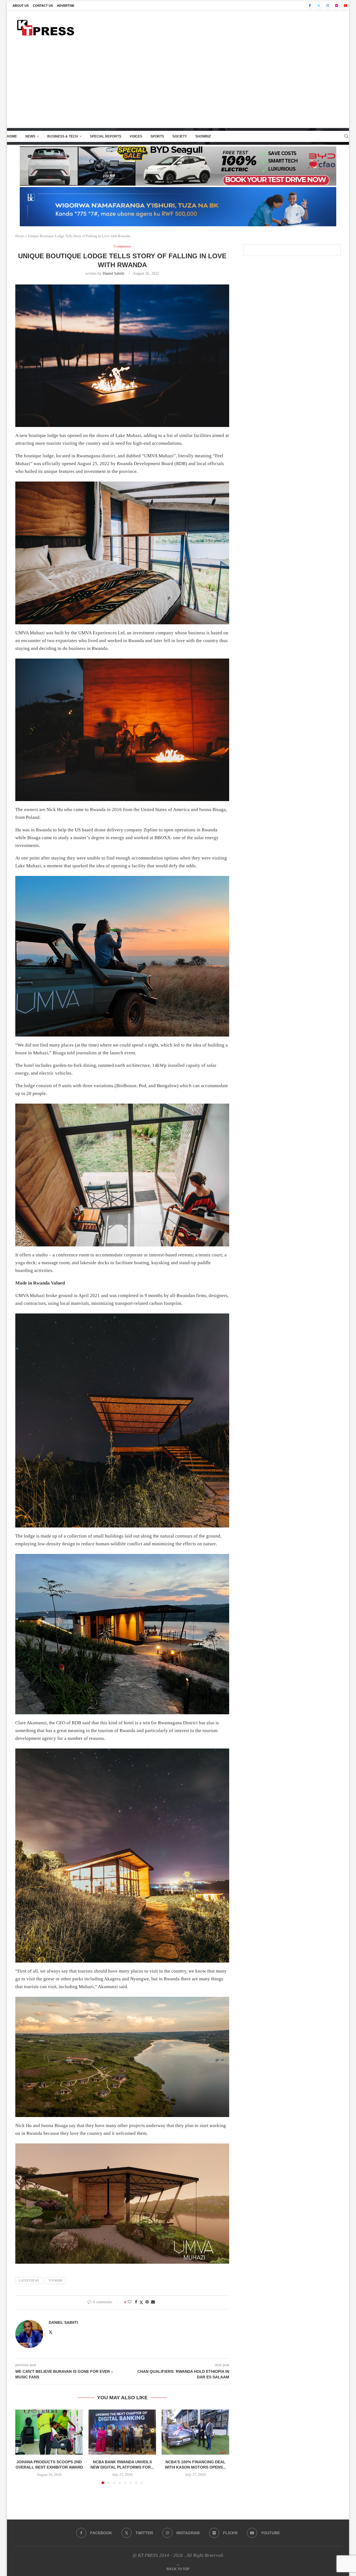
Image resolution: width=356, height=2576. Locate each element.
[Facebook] (310, 6)
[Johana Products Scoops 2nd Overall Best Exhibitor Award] (49, 2432)
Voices (136, 136)
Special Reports (106, 136)
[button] (23, 2447)
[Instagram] (328, 6)
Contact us (43, 6)
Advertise (66, 6)
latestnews (29, 2280)
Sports (157, 136)
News (30, 136)
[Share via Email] (153, 2302)
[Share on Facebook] (136, 2302)
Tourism (55, 2280)
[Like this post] (130, 2302)
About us (21, 6)
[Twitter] (319, 6)
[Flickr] (337, 6)
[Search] (346, 136)
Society (180, 136)
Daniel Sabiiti (113, 273)
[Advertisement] (178, 86)
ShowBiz (203, 136)
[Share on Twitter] (141, 2302)
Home (12, 136)
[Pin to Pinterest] (147, 2302)
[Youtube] (345, 6)
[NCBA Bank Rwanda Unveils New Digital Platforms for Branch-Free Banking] (122, 2432)
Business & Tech (63, 136)
